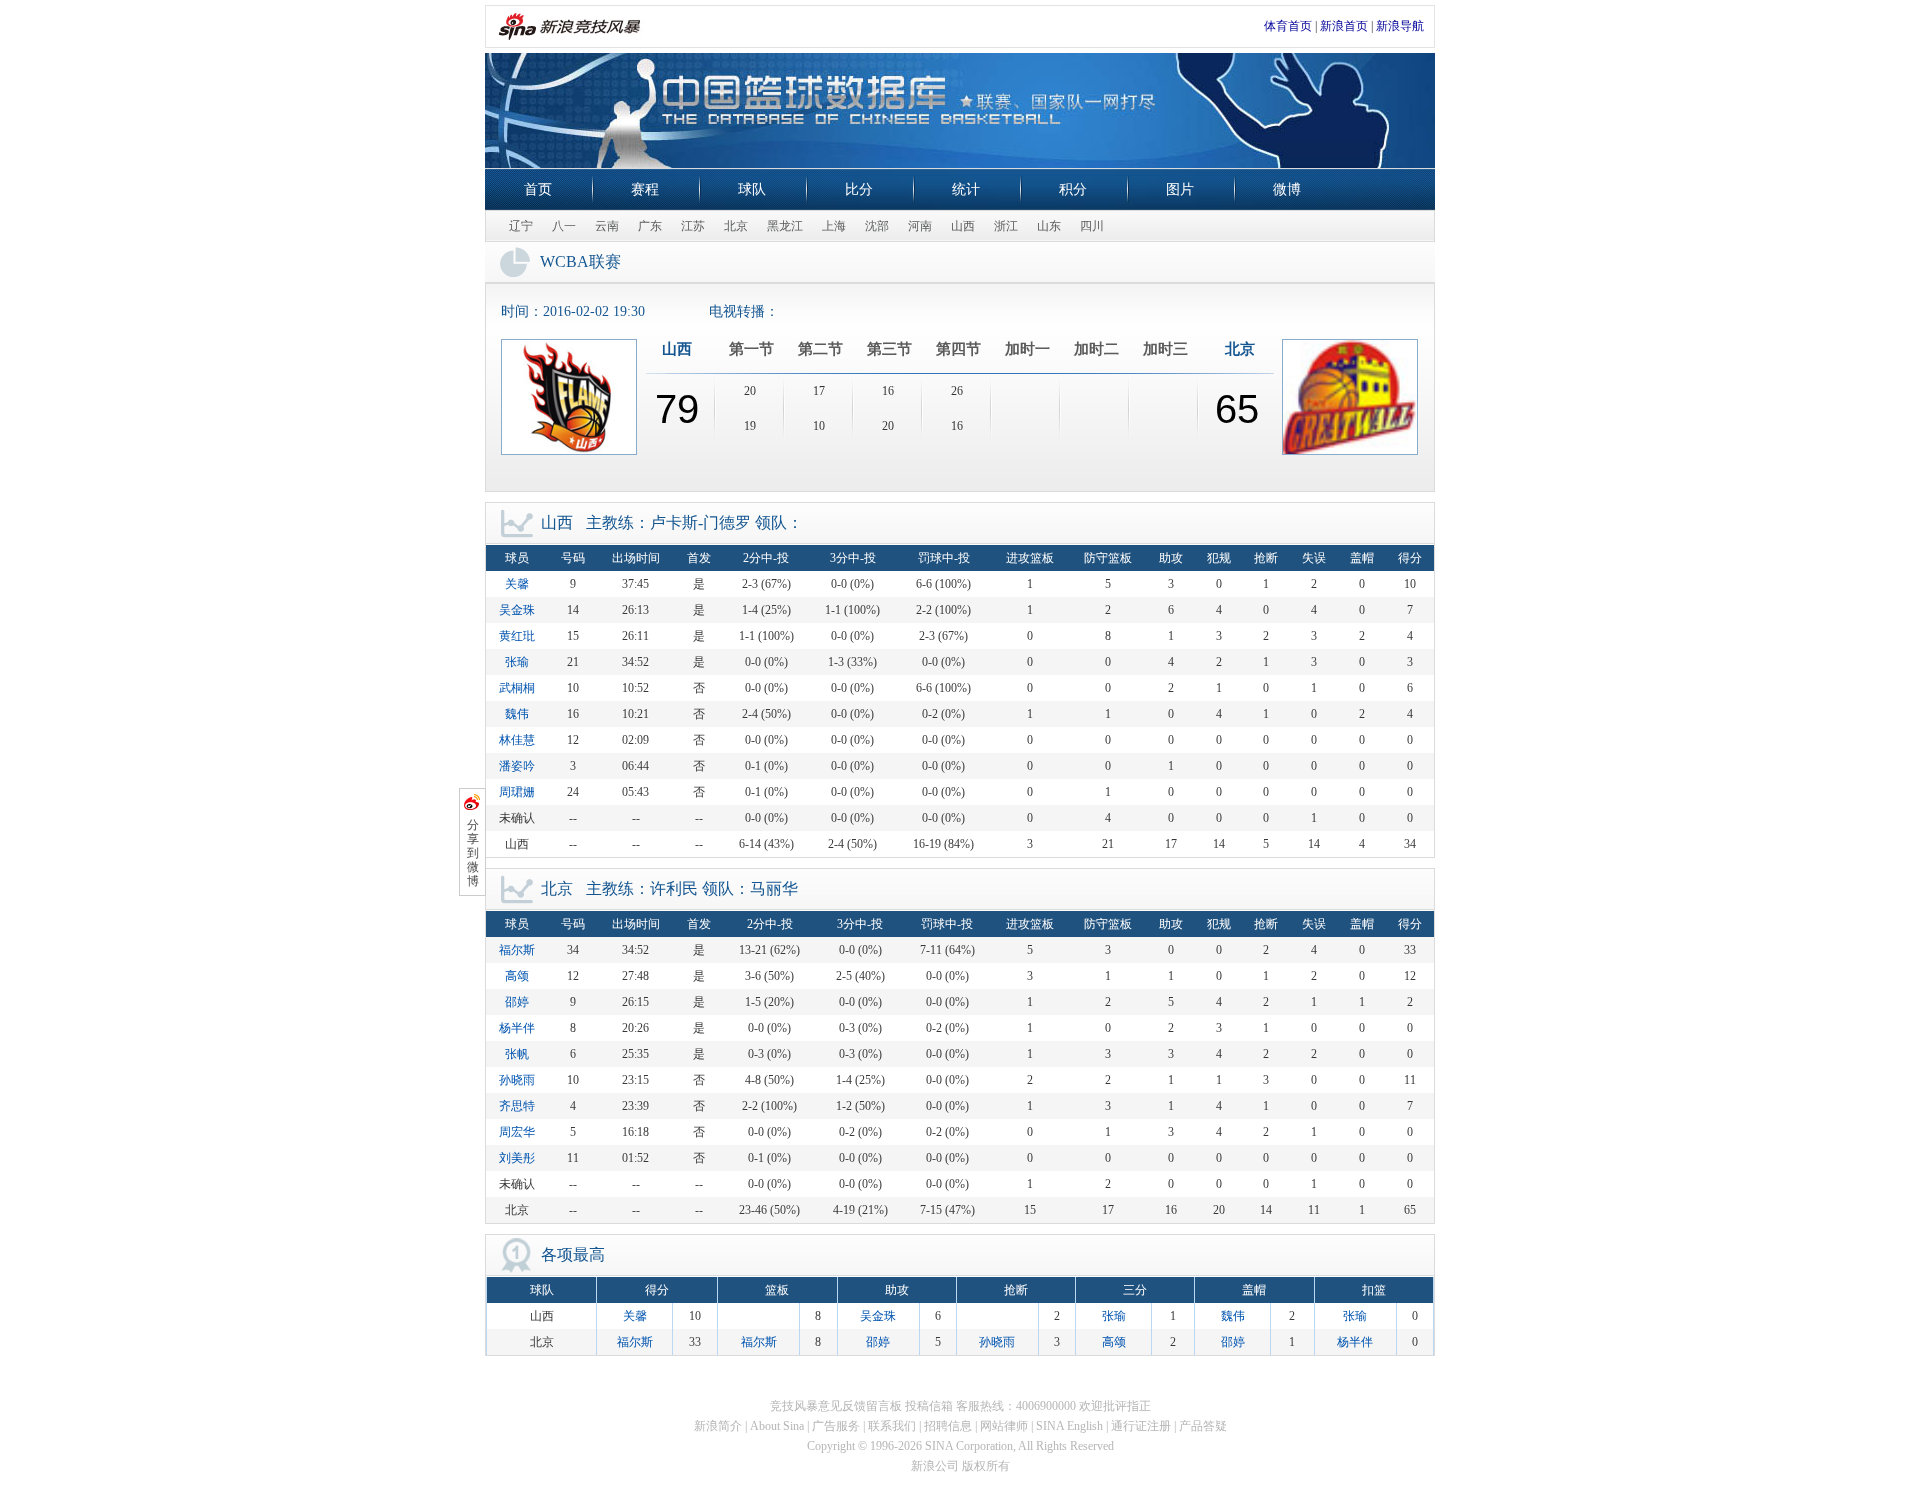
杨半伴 (517, 1028)
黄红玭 (517, 636)
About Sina (777, 1426)
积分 (1073, 189)
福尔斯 (517, 950)
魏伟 (517, 714)
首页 (538, 189)
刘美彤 (517, 1158)
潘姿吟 (517, 766)
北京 (736, 226)
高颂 (517, 976)
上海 (834, 226)
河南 (920, 226)
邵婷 (517, 1002)
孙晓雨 (517, 1080)
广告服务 (836, 1426)
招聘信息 (948, 1426)
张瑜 (517, 662)
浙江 (1006, 226)
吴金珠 (517, 610)
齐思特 (517, 1106)
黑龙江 (785, 226)
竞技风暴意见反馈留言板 (836, 1406)
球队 (752, 189)
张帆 (517, 1054)
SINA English (1069, 1426)
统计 (966, 189)
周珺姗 (517, 792)
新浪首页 (1344, 26)
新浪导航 (1400, 26)
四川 (1092, 226)
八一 (564, 226)
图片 (1180, 189)
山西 (963, 226)
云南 (607, 226)
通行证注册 (1141, 1426)
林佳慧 (517, 740)
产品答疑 (1203, 1426)
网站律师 (1004, 1426)
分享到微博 (473, 853)
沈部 (877, 226)
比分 (859, 189)
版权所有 (986, 1466)
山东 (1049, 226)
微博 (1287, 189)
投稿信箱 (929, 1406)
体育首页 (1288, 26)
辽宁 (521, 226)
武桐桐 (517, 688)
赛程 (645, 189)
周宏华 (517, 1132)
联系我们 (892, 1426)
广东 (650, 226)
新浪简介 (718, 1426)
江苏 (693, 226)
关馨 (517, 584)
